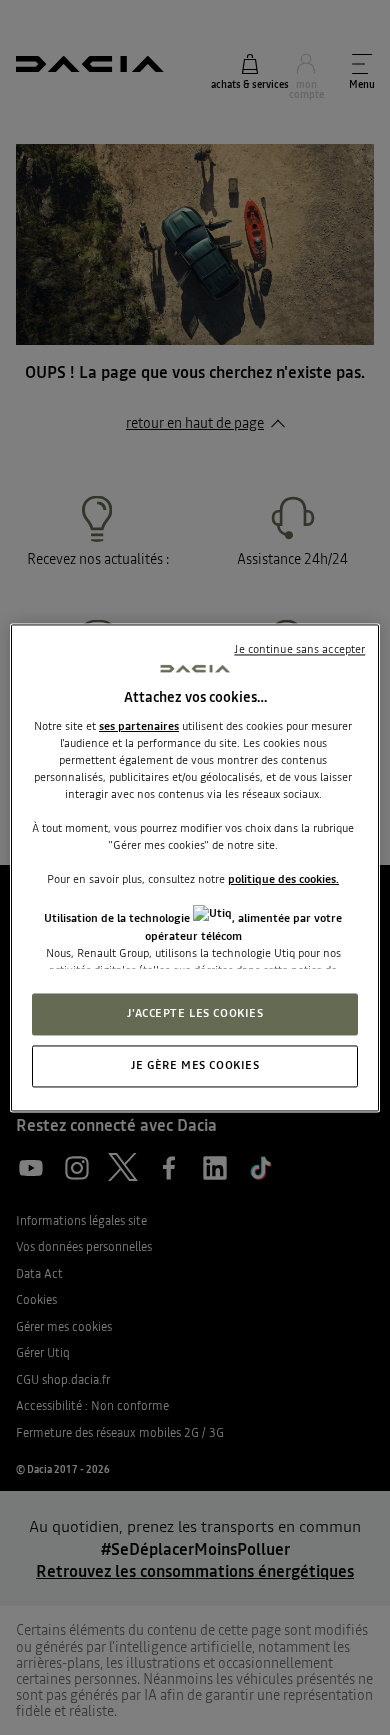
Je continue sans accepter (299, 649)
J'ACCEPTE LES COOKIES (195, 1013)
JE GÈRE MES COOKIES (195, 1065)
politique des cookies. (283, 880)
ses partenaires (139, 726)
